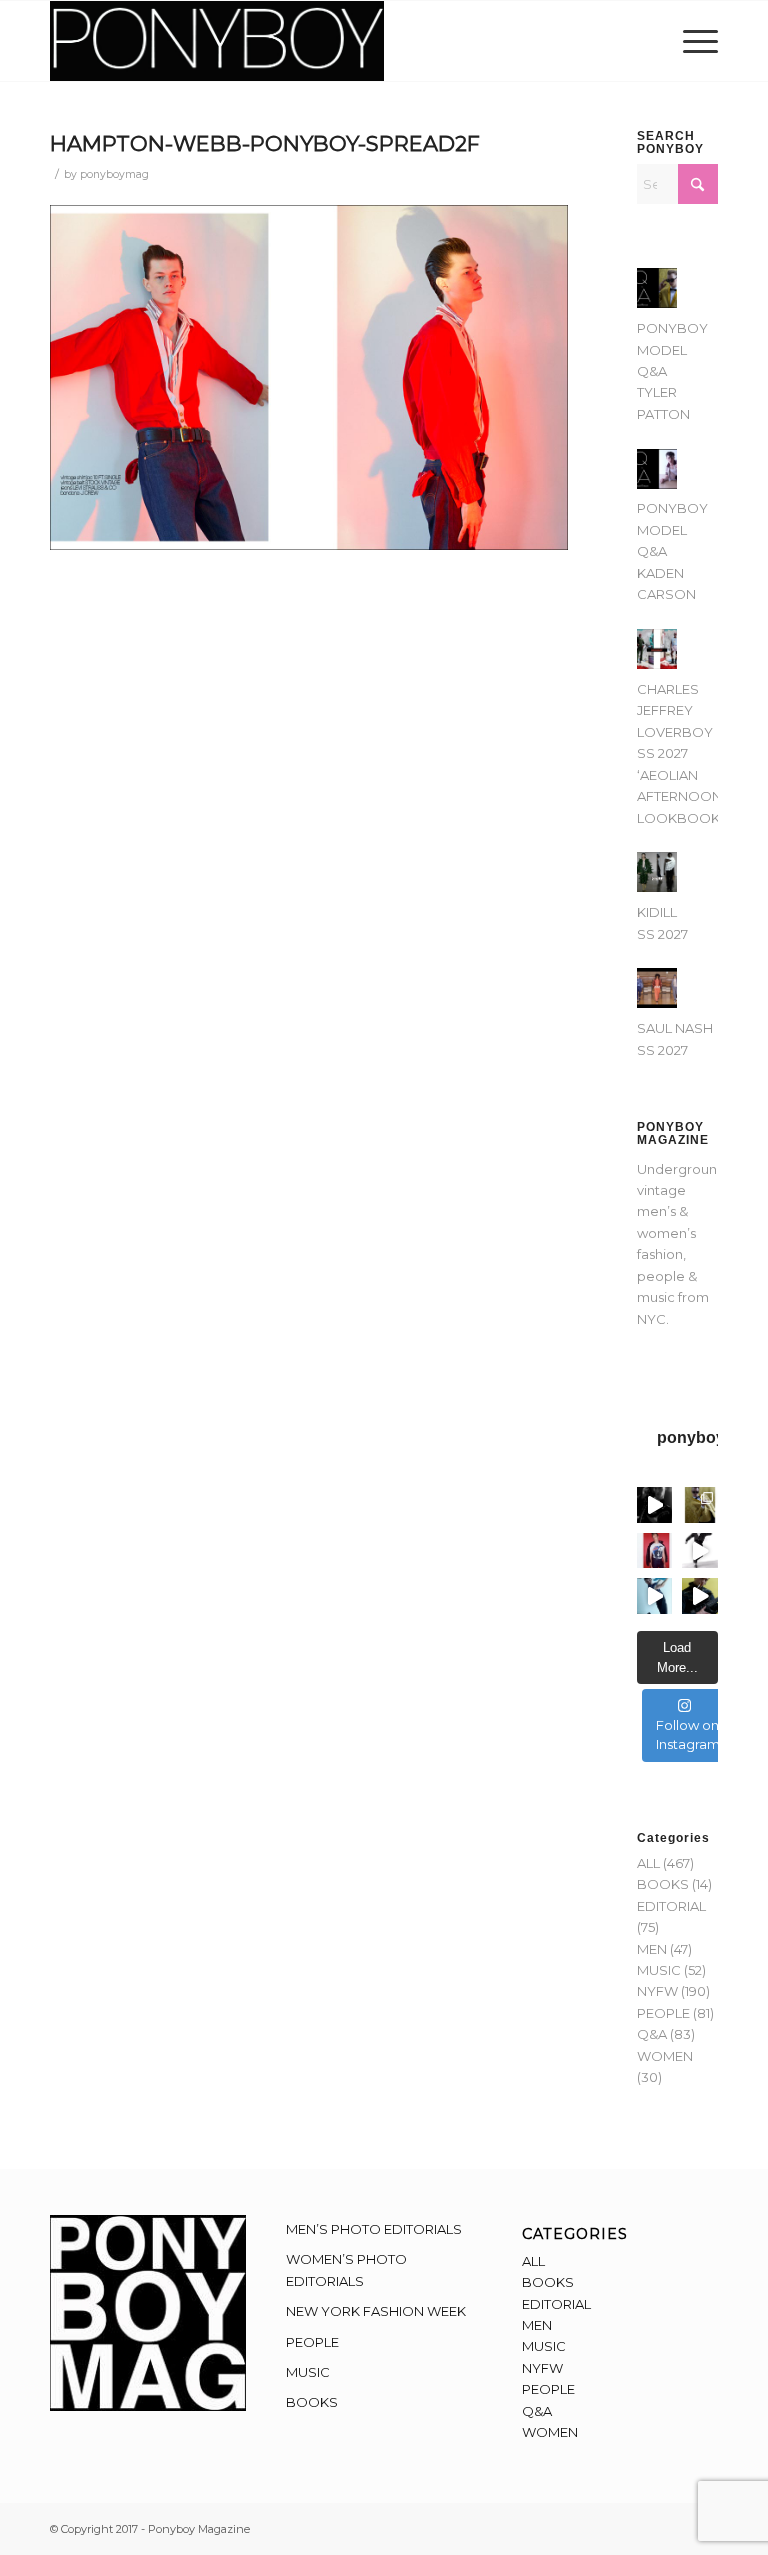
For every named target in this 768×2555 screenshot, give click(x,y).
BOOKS (663, 1884)
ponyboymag (114, 174)
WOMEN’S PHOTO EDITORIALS (346, 2269)
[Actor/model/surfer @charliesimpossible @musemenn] (700, 1551)
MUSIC (659, 1970)
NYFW (657, 1991)
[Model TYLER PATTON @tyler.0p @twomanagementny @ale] (655, 1505)
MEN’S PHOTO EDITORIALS (374, 2229)
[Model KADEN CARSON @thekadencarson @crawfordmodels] (655, 1596)
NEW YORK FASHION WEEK (376, 2311)
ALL (648, 1863)
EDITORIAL (671, 1906)
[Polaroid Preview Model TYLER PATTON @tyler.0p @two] (655, 1551)
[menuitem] (695, 41)
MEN (652, 1949)
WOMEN (665, 2056)
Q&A (652, 2034)
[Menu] (695, 41)
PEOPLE (663, 2013)
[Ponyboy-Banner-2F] (217, 41)
